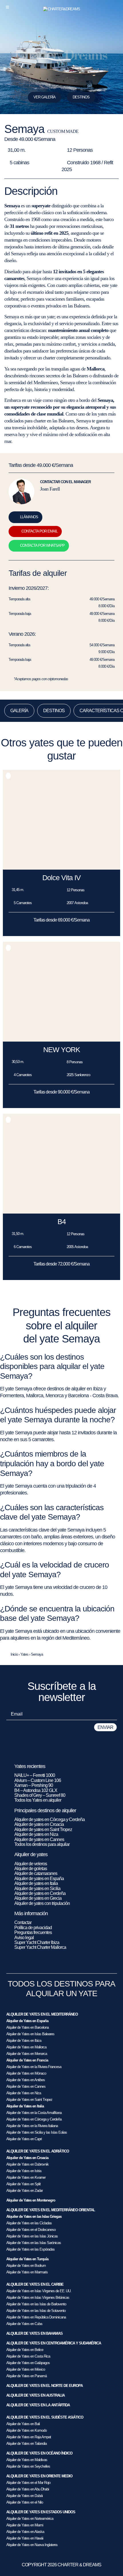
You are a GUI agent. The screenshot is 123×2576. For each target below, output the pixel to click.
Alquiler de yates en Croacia (39, 1824)
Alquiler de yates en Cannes (39, 1839)
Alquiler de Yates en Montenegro (31, 2200)
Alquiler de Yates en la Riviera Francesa (34, 2067)
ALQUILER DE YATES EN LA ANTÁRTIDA (38, 2405)
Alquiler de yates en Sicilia (37, 1889)
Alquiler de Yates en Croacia (27, 2158)
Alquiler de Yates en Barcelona (27, 2027)
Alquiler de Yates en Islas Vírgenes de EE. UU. (39, 2291)
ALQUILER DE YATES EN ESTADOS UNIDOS (41, 2512)
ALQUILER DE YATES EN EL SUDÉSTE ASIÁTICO (45, 2417)
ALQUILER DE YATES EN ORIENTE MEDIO (39, 2476)
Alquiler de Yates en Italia (25, 2106)
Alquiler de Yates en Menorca (27, 2054)
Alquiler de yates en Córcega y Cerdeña (49, 1819)
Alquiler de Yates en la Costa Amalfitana (34, 2113)
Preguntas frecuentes (33, 1932)
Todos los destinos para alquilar (42, 1844)
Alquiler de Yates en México (26, 2369)
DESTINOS (81, 97)
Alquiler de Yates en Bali (23, 2424)
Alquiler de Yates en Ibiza (24, 2041)
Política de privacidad (33, 1928)
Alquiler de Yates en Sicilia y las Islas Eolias (37, 2132)
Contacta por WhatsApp (42, 545)
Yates (24, 1654)
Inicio (14, 1654)
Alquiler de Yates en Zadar (24, 2191)
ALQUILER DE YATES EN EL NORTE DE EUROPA (44, 2386)
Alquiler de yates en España (39, 1879)
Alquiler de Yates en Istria (24, 2171)
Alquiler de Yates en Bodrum (26, 2266)
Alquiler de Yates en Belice (25, 2350)
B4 (62, 1222)
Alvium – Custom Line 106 (38, 1780)
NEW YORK (62, 1050)
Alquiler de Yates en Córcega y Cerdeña (34, 2119)
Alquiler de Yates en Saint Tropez (29, 2100)
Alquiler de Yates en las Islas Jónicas (32, 2236)
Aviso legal (24, 1938)
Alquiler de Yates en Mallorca (26, 2047)
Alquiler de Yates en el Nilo (25, 2502)
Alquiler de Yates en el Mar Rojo (28, 2483)
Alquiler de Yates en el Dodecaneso (31, 2230)
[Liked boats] (115, 7)
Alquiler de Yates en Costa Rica (28, 2356)
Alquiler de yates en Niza (36, 1834)
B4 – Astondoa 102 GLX (36, 1790)
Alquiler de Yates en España (27, 2021)
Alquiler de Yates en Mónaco (26, 2073)
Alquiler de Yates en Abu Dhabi (28, 2489)
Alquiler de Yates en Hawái (25, 2538)
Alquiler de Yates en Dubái (24, 2496)
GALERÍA (19, 711)
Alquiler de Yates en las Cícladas (29, 2223)
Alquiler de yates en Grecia (38, 1898)
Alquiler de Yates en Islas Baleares (30, 2034)
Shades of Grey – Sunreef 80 (40, 1795)
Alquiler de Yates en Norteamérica (30, 2519)
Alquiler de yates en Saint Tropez (43, 1829)
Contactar (23, 1922)
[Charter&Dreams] (62, 9)
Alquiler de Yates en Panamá (26, 2376)
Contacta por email (39, 531)
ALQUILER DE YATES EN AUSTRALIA (35, 2395)
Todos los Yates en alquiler (38, 1800)
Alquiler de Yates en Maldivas (27, 2460)
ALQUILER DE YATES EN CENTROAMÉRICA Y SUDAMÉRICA (54, 2343)
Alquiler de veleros (31, 1864)
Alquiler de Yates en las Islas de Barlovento (36, 2304)
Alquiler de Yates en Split (23, 2184)
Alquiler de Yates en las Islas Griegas (34, 2216)
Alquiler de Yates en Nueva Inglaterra (32, 2545)
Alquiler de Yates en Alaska (25, 2532)
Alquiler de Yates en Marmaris (27, 2272)
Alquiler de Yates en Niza (24, 2093)
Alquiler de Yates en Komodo (26, 2430)
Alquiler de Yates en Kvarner (26, 2177)
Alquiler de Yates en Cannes (26, 2086)
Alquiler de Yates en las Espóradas (30, 2249)
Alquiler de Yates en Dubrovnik (27, 2164)
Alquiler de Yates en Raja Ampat (29, 2437)
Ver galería (44, 97)
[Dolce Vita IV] (61, 868)
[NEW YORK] (61, 1040)
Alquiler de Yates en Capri (24, 2139)
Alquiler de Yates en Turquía (27, 2259)
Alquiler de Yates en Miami (25, 2525)
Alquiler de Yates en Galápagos (28, 2363)
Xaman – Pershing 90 (34, 1785)
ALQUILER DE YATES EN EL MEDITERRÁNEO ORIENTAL (51, 2210)
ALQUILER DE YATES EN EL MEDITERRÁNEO (42, 2014)
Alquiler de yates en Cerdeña (40, 1893)
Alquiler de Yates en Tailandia (26, 2444)
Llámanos (29, 517)
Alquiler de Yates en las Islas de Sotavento (36, 2311)
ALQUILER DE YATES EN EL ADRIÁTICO (38, 2151)
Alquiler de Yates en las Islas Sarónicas (34, 2243)
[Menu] (7, 7)
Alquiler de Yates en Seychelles (28, 2466)
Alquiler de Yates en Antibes (26, 2080)
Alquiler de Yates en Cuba (24, 2324)
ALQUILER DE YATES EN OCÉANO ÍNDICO (39, 2453)
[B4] (61, 1212)
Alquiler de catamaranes (36, 1873)
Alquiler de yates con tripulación (42, 1903)
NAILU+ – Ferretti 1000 (35, 1775)
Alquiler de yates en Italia (36, 1883)
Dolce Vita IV (61, 878)
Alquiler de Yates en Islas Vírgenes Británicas (38, 2297)
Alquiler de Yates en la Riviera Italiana (32, 2126)
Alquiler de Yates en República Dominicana (36, 2317)
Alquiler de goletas (31, 1869)
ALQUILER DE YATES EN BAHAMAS (34, 2333)
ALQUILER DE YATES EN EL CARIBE (35, 2284)
